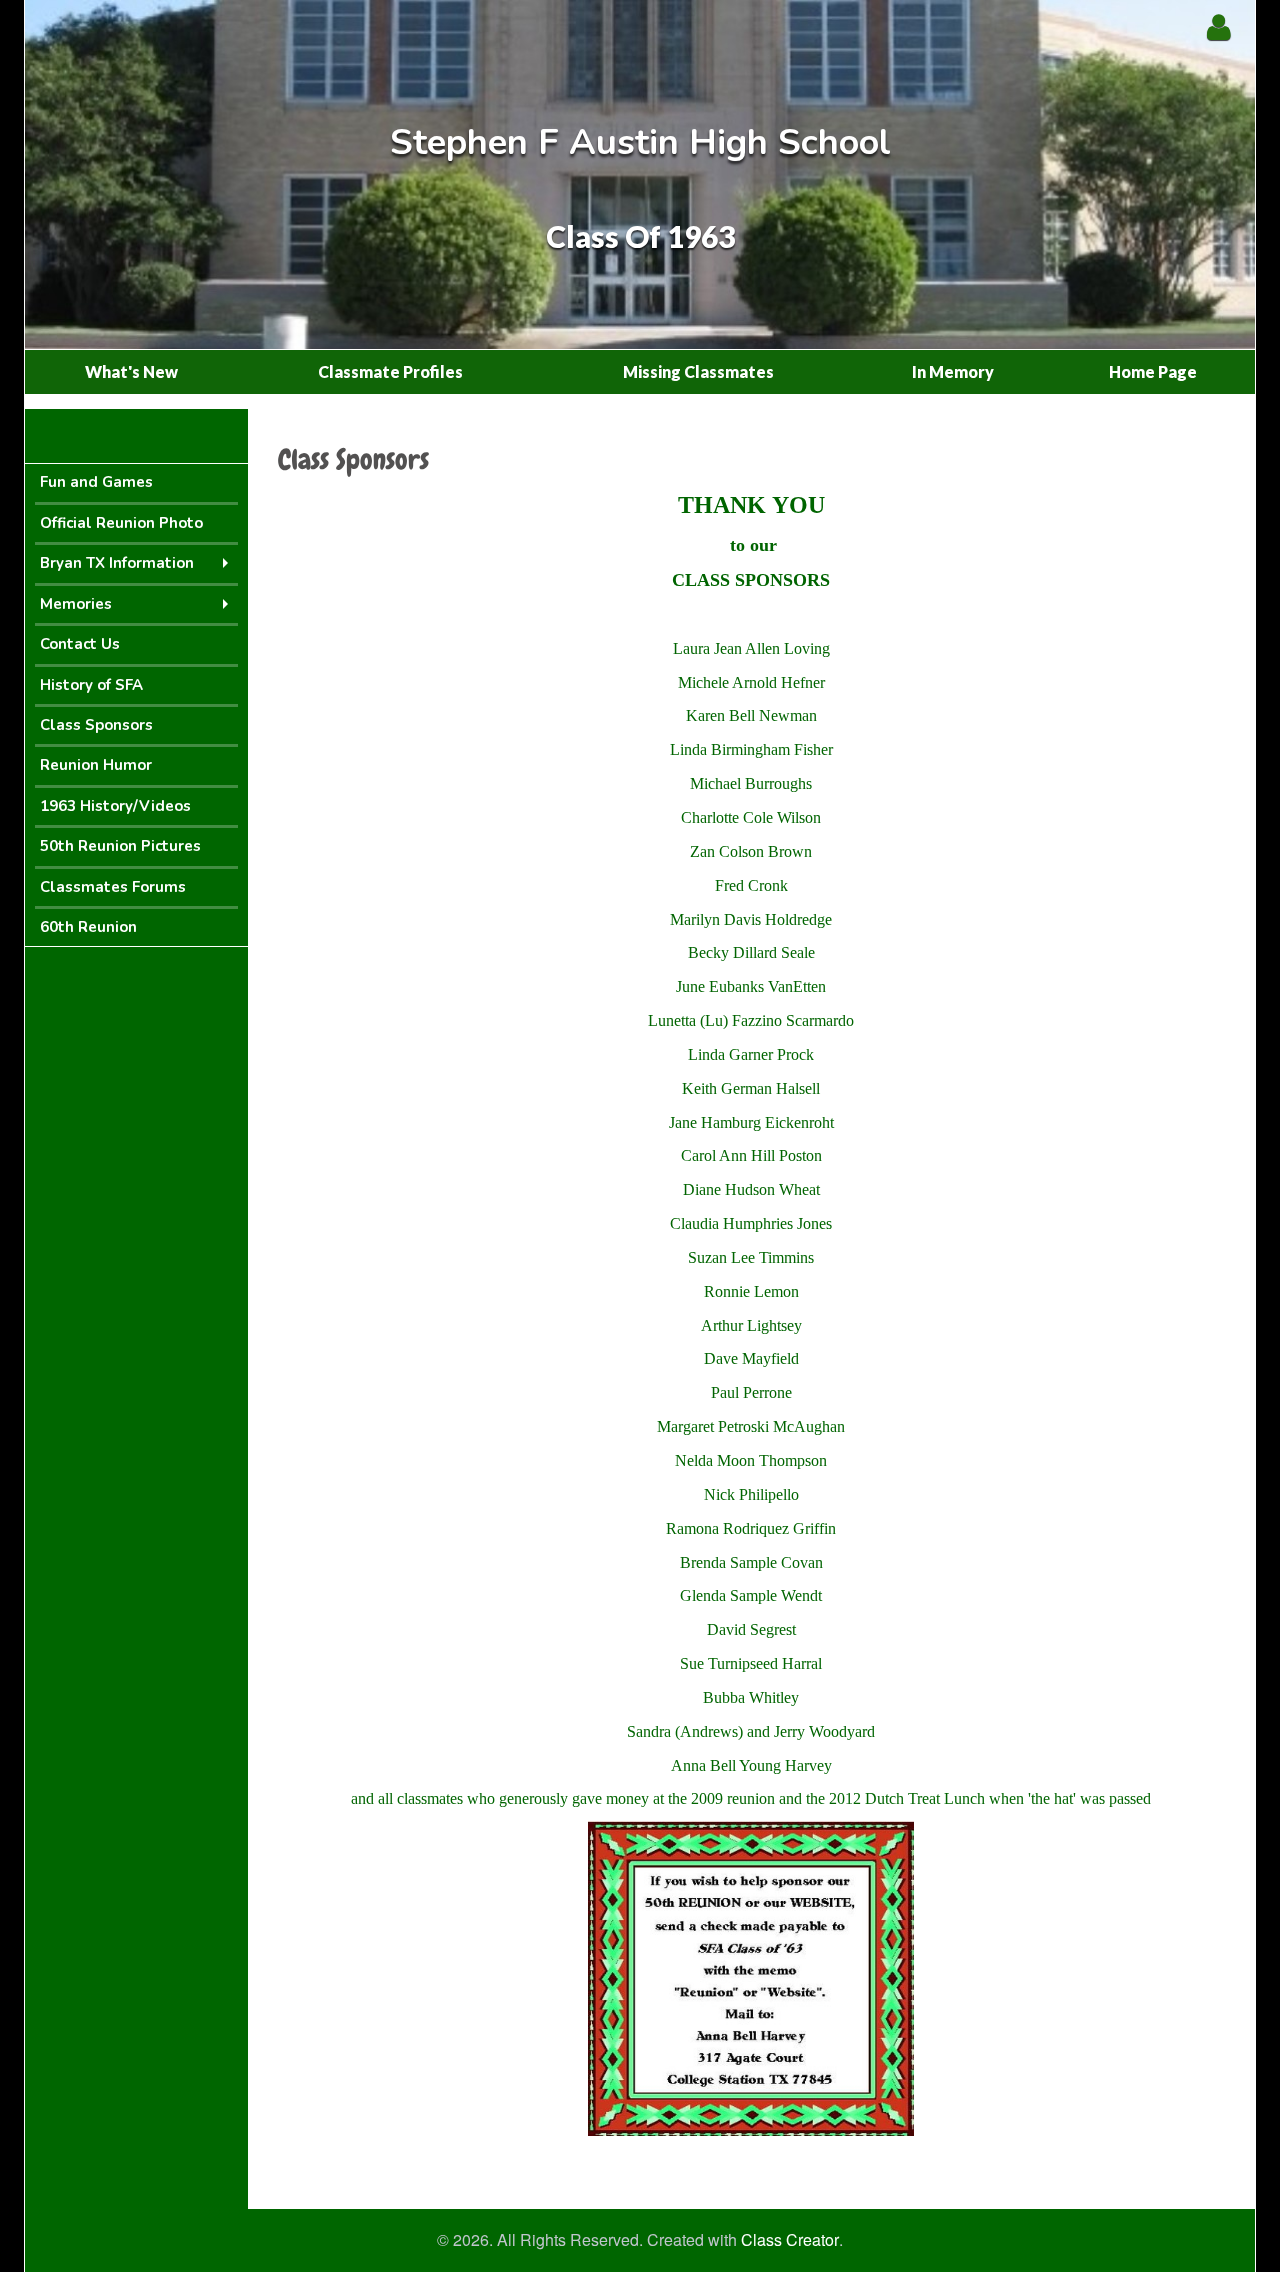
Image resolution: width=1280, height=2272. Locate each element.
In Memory (953, 371)
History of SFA (91, 685)
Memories (76, 604)
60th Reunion (88, 927)
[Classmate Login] (1218, 26)
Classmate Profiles (390, 371)
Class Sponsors (96, 725)
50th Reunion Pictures (120, 846)
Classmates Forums (113, 887)
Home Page (1153, 371)
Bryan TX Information (117, 563)
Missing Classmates (698, 371)
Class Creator (790, 2240)
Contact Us (80, 644)
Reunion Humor (96, 765)
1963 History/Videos (115, 806)
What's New (131, 371)
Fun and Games (96, 482)
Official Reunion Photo (121, 523)
